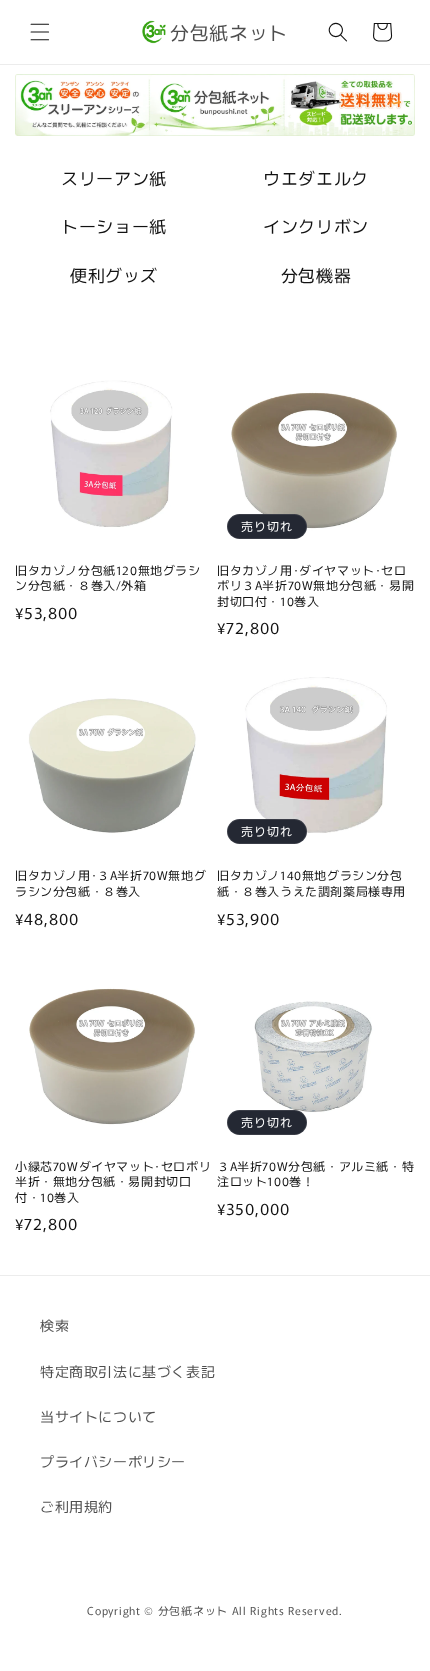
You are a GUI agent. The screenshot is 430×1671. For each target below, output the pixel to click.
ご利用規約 (76, 1506)
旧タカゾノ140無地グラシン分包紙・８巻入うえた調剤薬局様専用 (311, 882)
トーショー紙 (114, 225)
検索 (54, 1325)
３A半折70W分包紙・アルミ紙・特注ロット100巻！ (315, 1173)
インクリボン (316, 225)
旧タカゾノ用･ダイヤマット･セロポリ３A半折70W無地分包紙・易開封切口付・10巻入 (315, 585)
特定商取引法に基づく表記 (127, 1371)
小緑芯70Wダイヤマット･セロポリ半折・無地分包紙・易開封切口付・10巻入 (113, 1181)
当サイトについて (98, 1416)
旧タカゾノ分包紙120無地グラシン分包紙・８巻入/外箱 (108, 577)
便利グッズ (114, 274)
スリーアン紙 (114, 177)
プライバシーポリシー (113, 1461)
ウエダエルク (316, 177)
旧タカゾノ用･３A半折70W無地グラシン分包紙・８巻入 (110, 882)
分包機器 (316, 274)
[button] (40, 32)
